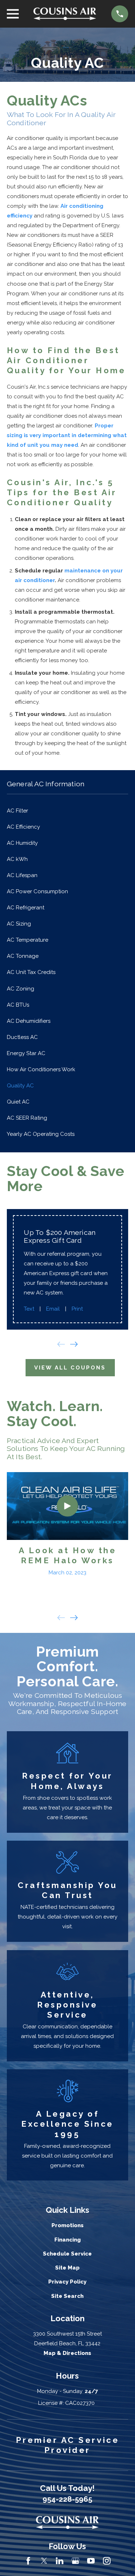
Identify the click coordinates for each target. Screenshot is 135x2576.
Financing (67, 2240)
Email (53, 1309)
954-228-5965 (67, 2499)
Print (77, 1309)
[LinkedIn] (60, 2561)
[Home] (65, 14)
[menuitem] (67, 811)
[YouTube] (91, 2561)
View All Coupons (70, 1368)
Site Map (67, 2268)
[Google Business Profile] (75, 2561)
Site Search (67, 2296)
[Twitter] (44, 2561)
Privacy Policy (67, 2282)
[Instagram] (107, 2561)
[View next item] (74, 1344)
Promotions (67, 2225)
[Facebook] (28, 2561)
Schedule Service (67, 2254)
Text (29, 1309)
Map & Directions (67, 2353)
